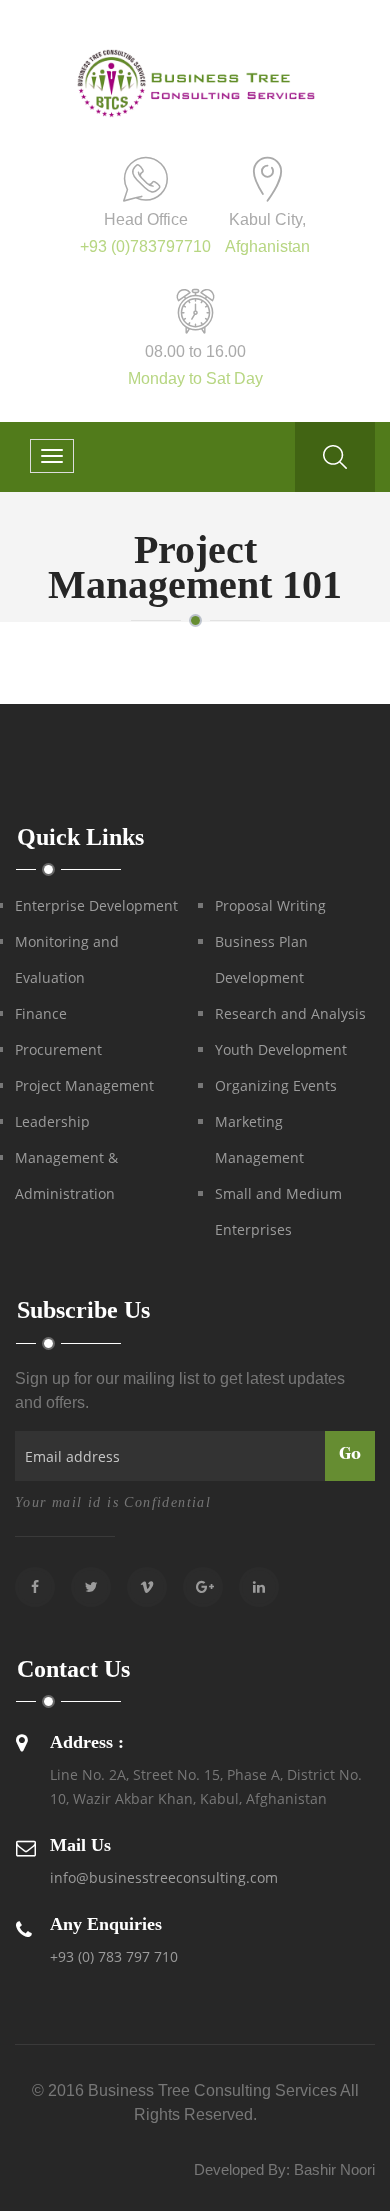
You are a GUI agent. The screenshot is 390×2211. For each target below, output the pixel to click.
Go (350, 1455)
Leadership (52, 1121)
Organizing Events (276, 1085)
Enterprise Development (96, 905)
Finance (41, 1013)
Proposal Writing (270, 905)
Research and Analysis (290, 1013)
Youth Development (281, 1049)
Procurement (58, 1049)
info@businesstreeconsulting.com (164, 1877)
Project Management (84, 1085)
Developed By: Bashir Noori (284, 2169)
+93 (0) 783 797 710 (114, 1956)
